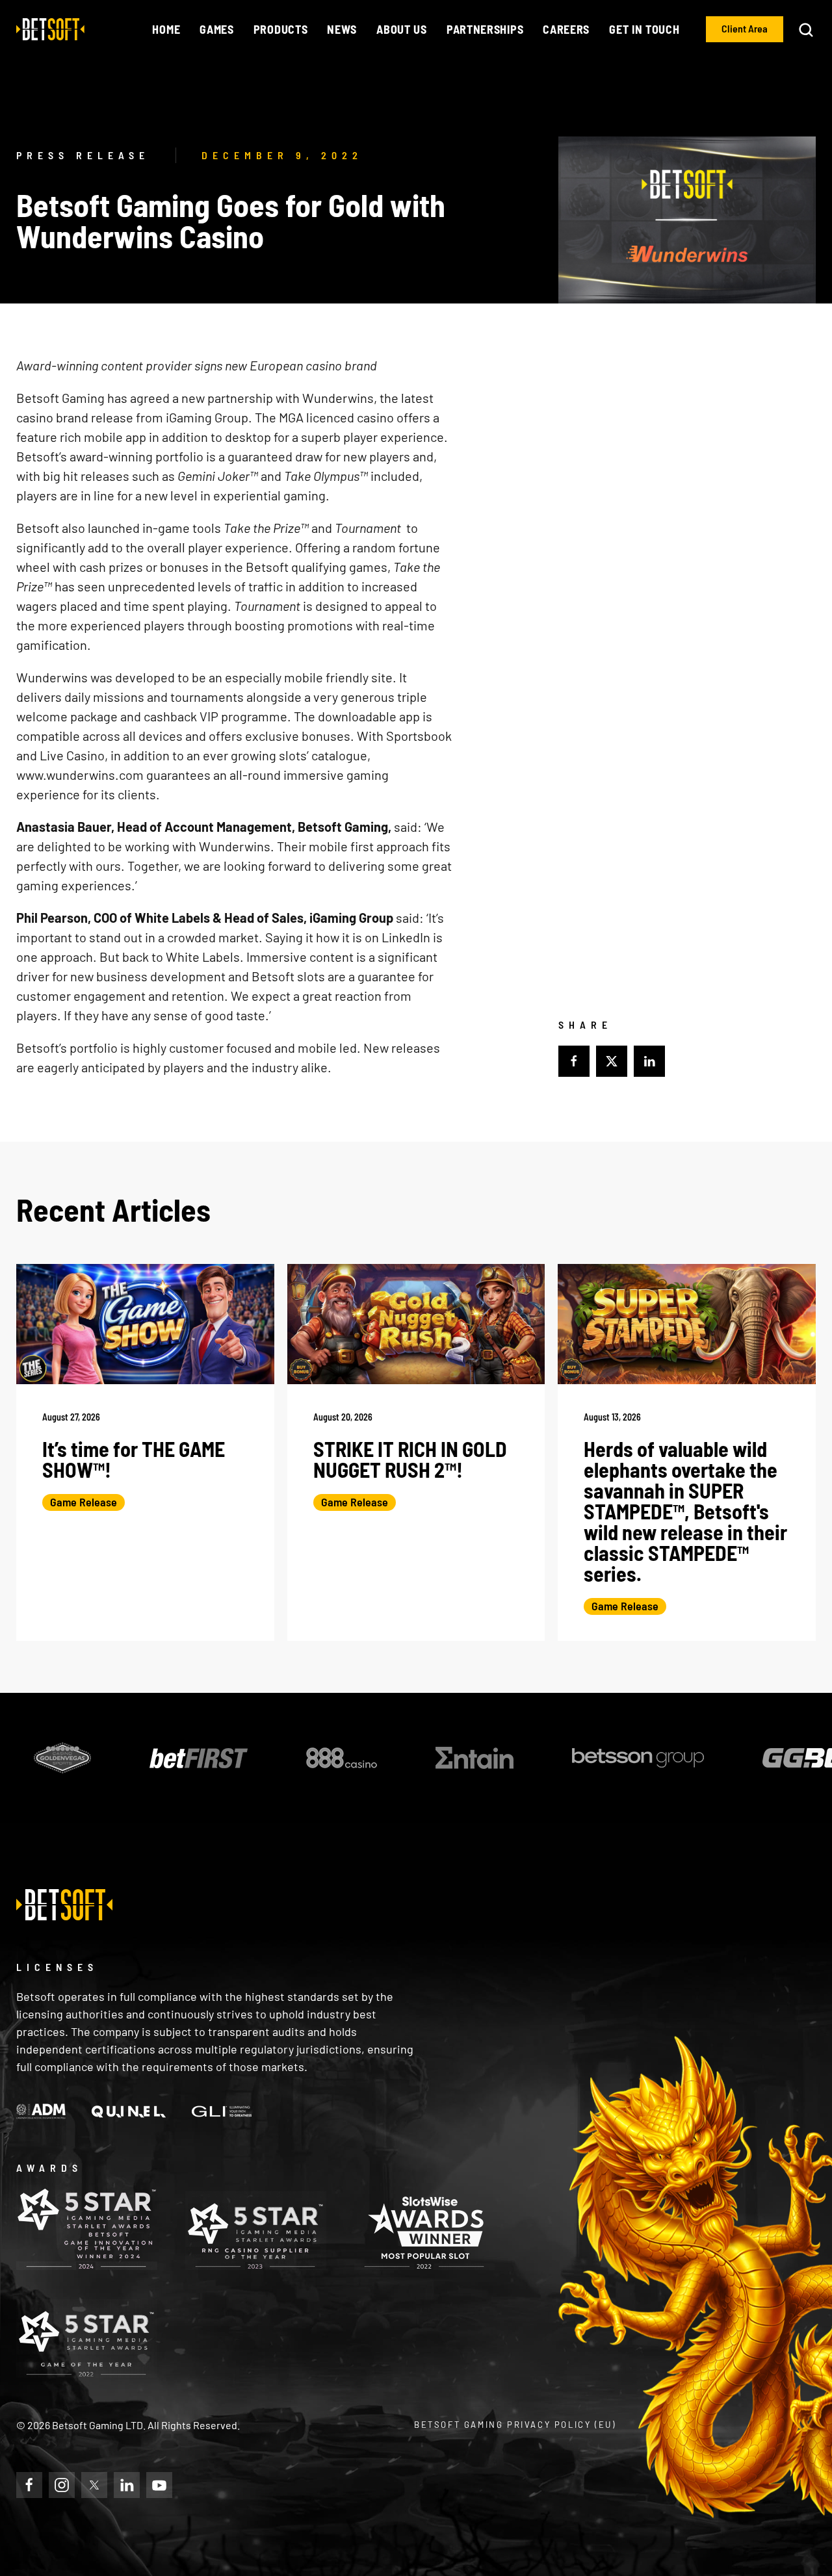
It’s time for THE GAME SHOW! (134, 1459)
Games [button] (217, 29)
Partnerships (485, 29)
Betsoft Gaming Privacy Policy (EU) (515, 2425)
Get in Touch (644, 29)
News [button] (342, 29)
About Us (402, 29)
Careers (566, 29)
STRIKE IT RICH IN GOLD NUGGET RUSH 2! (410, 1459)
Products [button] (281, 29)
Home (166, 29)
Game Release (84, 1502)
